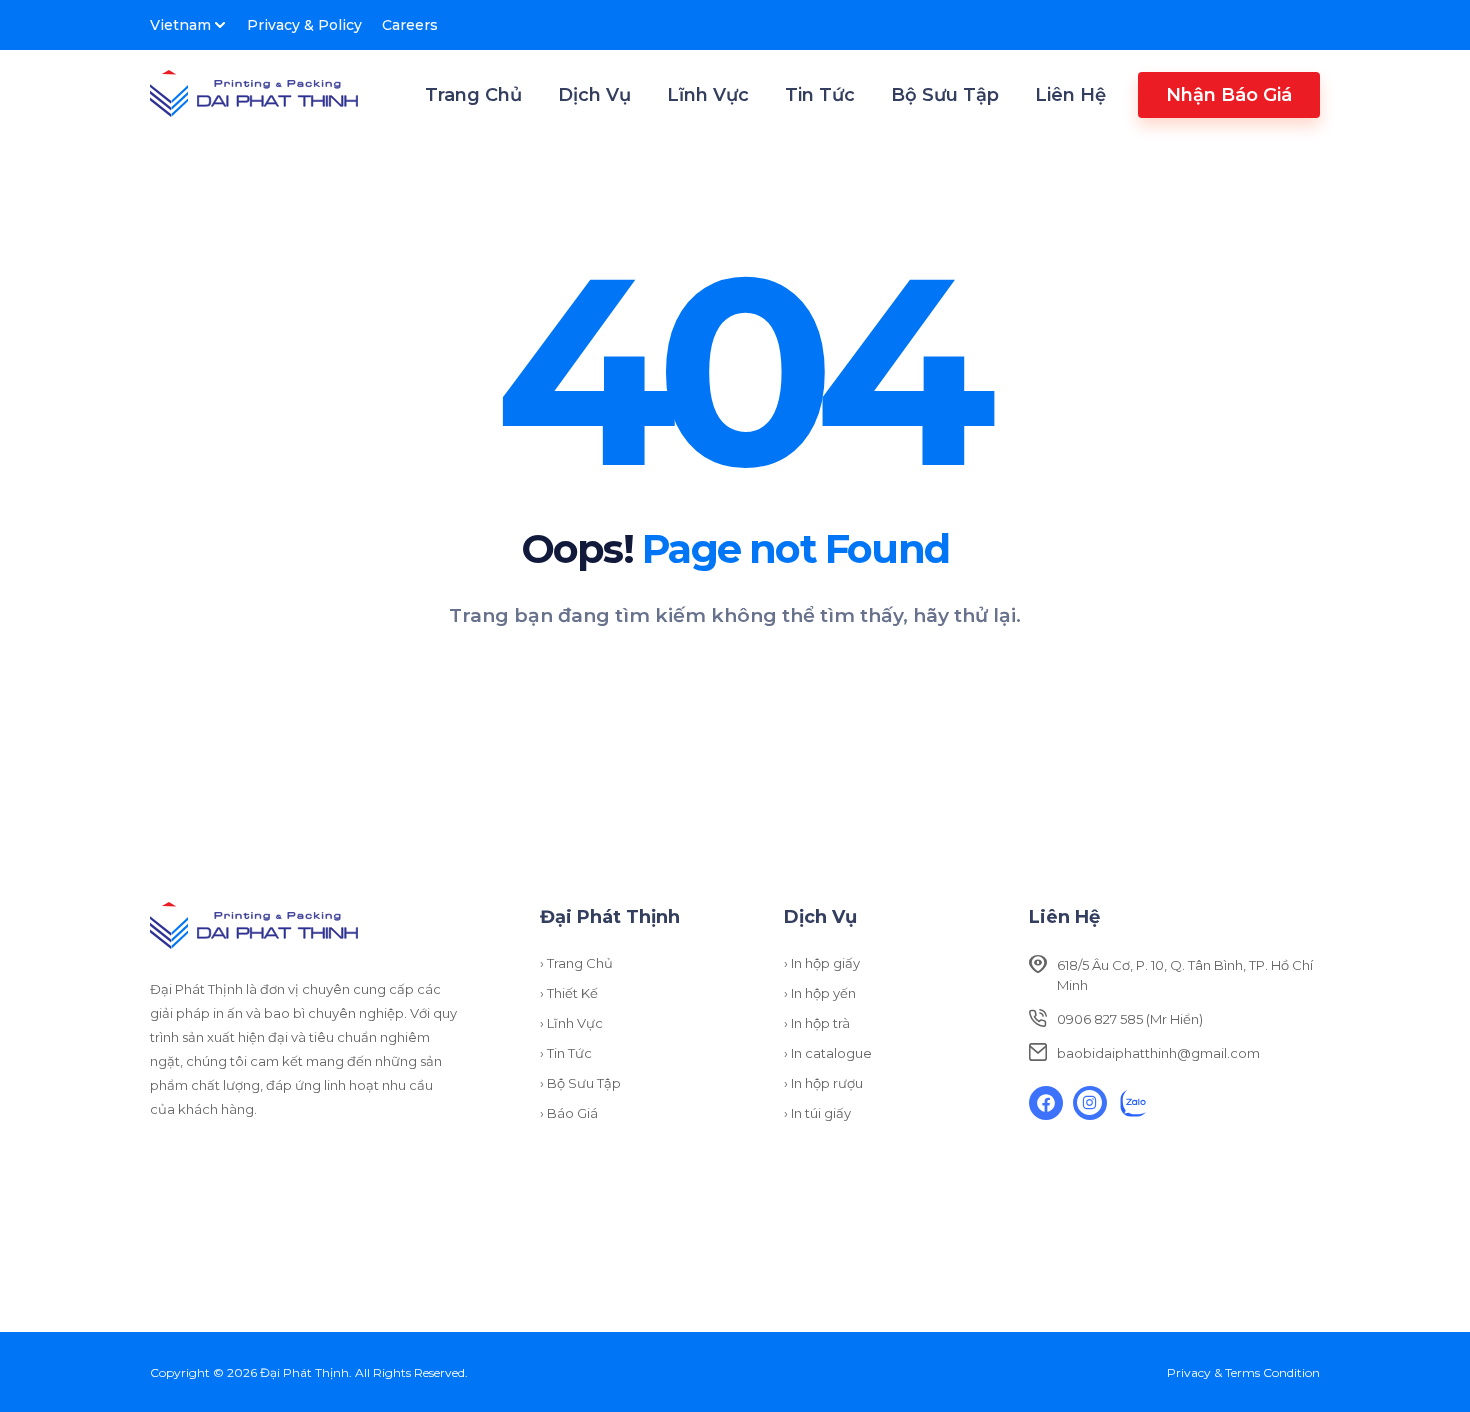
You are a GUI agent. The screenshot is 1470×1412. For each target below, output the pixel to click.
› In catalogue (828, 1053)
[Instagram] (1090, 1103)
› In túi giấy (817, 1113)
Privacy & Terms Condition (1243, 1372)
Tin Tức (820, 95)
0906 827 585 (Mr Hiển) (1130, 1019)
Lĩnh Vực (708, 95)
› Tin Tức (566, 1053)
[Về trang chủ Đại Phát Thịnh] (254, 95)
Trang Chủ (473, 95)
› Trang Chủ (576, 963)
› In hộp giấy (822, 963)
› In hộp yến (820, 993)
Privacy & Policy (304, 25)
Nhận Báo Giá (1229, 95)
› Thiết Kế (569, 993)
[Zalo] (1134, 1103)
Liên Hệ (1070, 95)
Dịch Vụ (594, 95)
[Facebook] (1046, 1103)
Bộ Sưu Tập (945, 95)
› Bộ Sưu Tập (580, 1083)
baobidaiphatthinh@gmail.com (1158, 1053)
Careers (410, 25)
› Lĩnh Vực (571, 1023)
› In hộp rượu (823, 1083)
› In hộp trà (817, 1023)
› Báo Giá (569, 1113)
